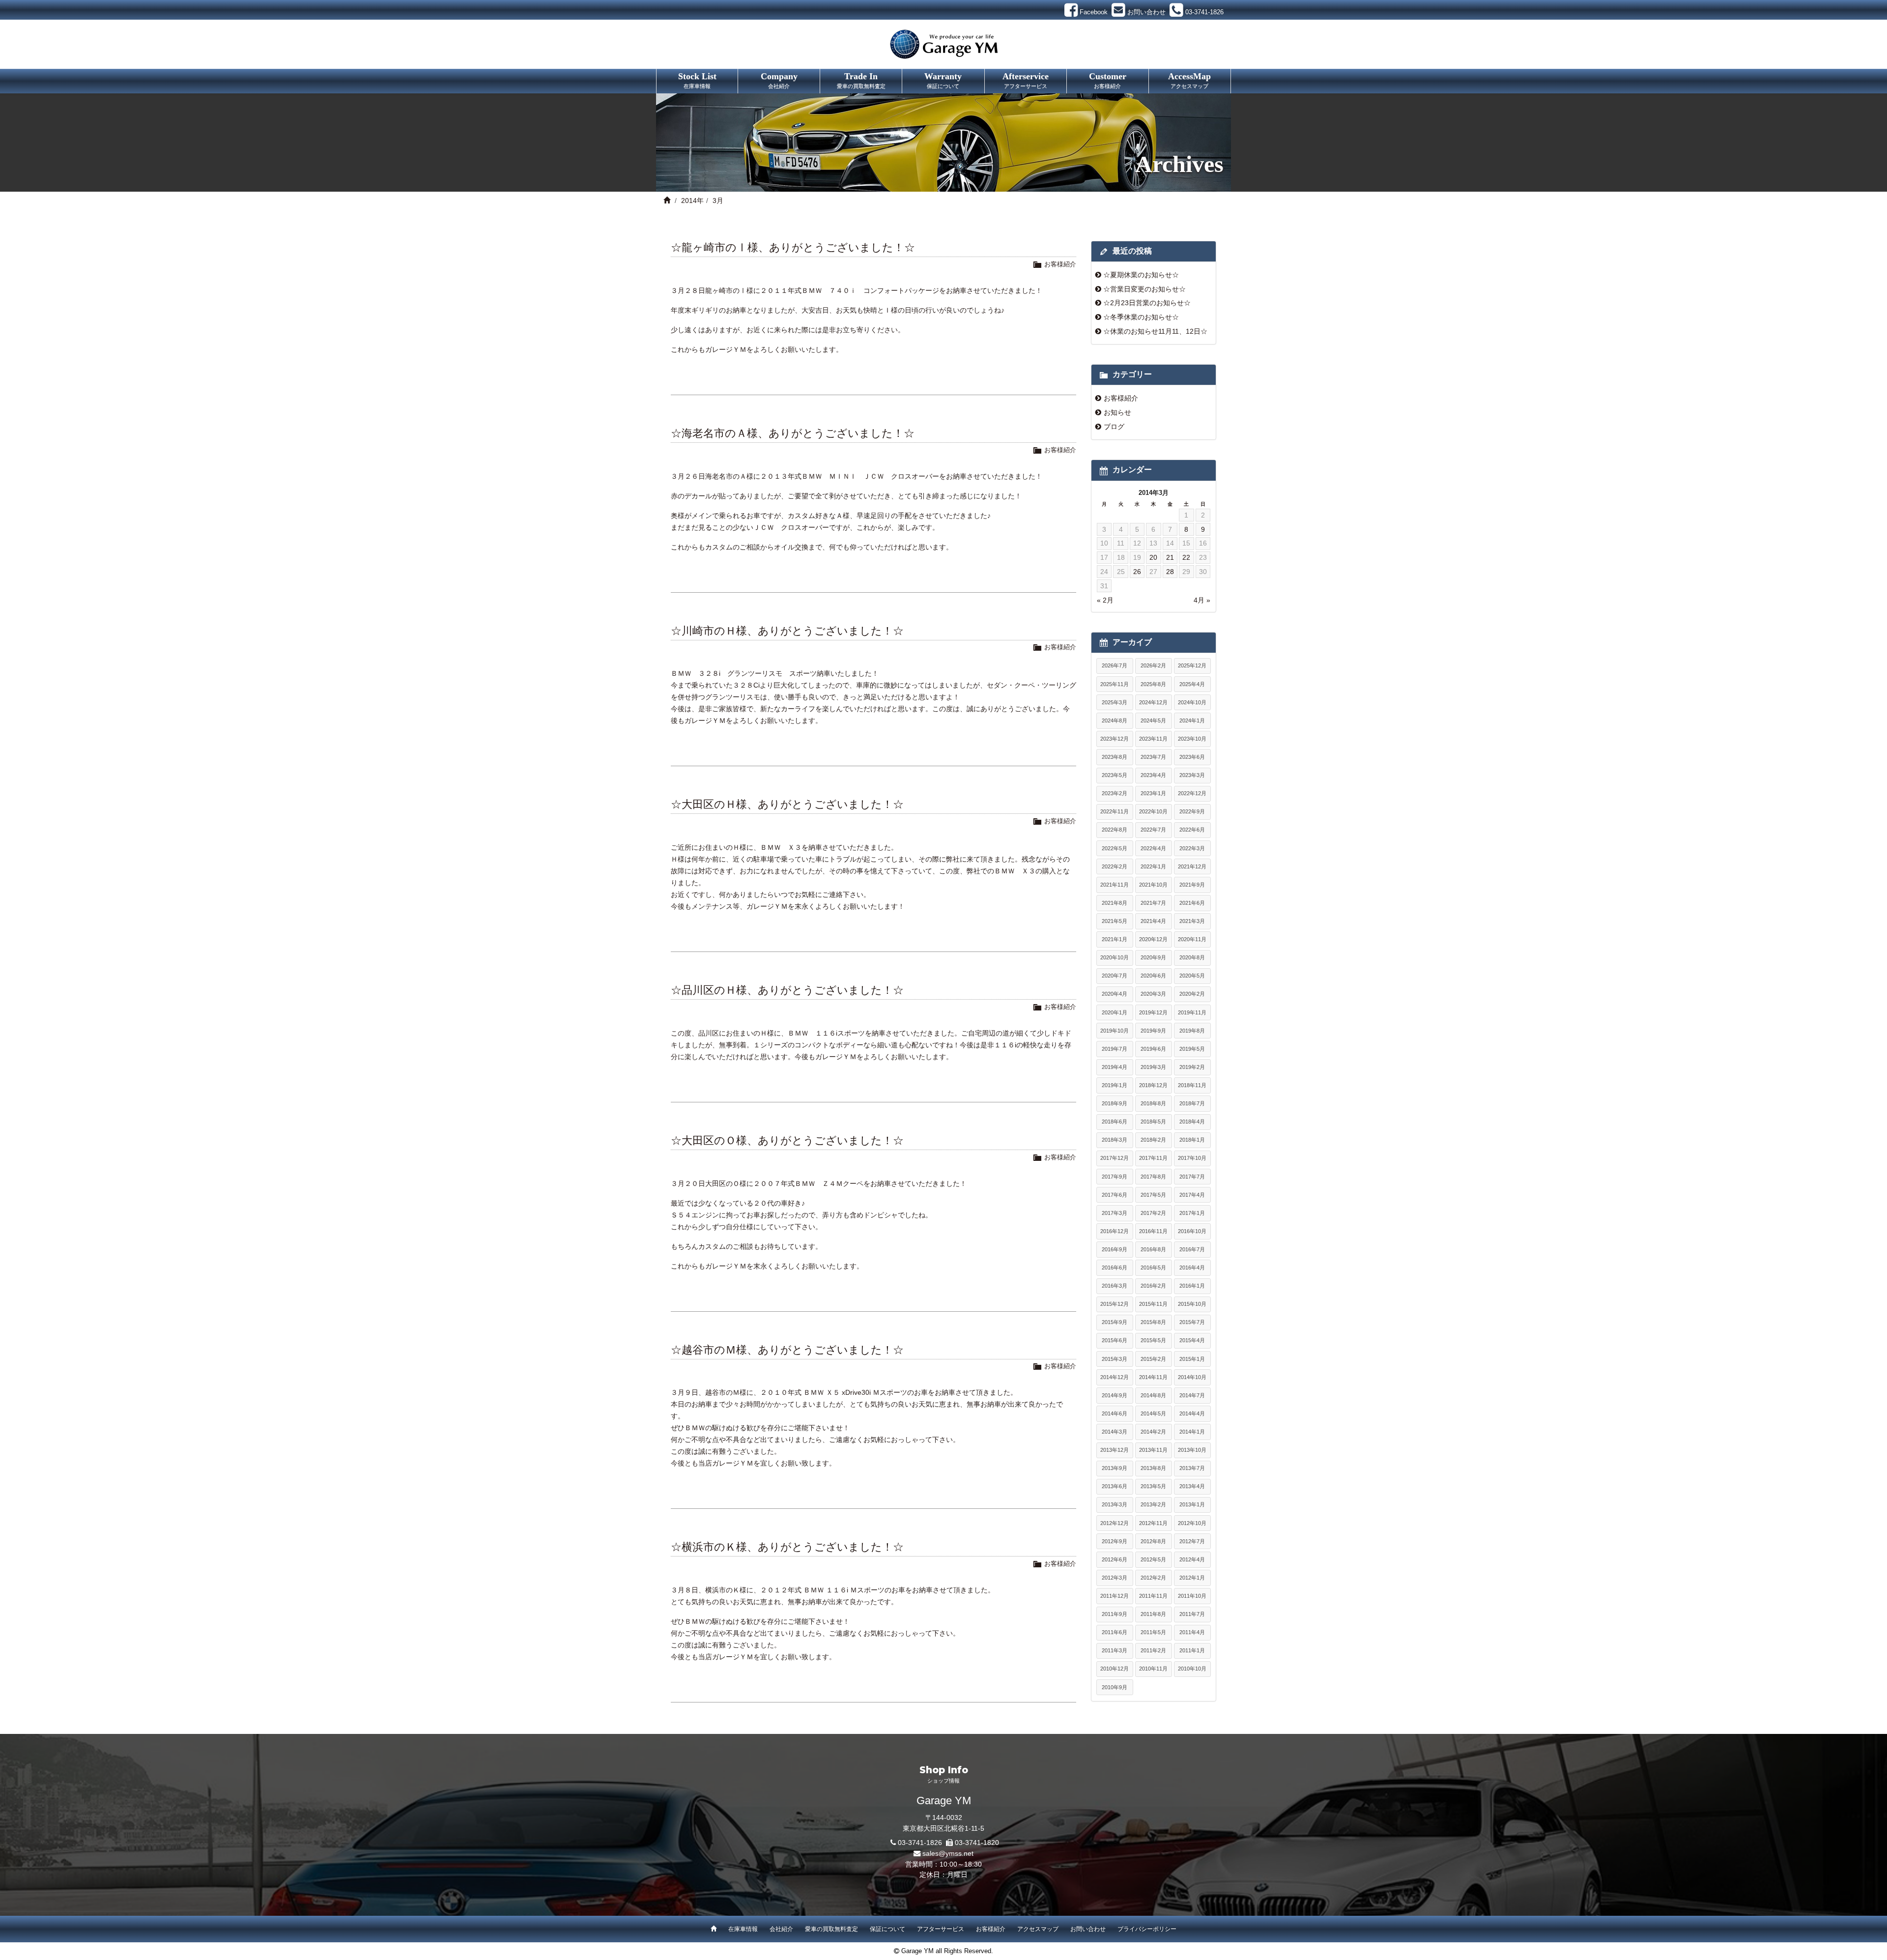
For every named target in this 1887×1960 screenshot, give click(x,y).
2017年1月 (1192, 1213)
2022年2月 (1115, 866)
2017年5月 (1153, 1195)
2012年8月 (1153, 1541)
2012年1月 (1192, 1578)
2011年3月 (1115, 1650)
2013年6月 (1115, 1486)
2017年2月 (1153, 1213)
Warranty (943, 80)
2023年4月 (1153, 775)
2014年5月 (1153, 1413)
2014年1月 (1192, 1432)
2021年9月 (1192, 885)
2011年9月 (1115, 1614)
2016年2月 (1153, 1286)
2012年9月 (1115, 1541)
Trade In (861, 80)
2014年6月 (1115, 1413)
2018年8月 (1153, 1103)
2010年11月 (1153, 1669)
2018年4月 (1192, 1122)
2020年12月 (1153, 939)
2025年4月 (1192, 684)
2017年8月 (1153, 1177)
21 (1170, 557)
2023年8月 (1115, 757)
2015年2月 (1153, 1359)
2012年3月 (1115, 1578)
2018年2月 (1153, 1140)
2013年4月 (1192, 1486)
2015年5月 (1153, 1340)
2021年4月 (1153, 921)
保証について (887, 1929)
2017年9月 (1115, 1177)
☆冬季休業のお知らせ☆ (1141, 317)
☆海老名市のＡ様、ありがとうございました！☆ (793, 433)
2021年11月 (1115, 885)
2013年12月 (1115, 1450)
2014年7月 (1192, 1395)
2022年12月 (1192, 793)
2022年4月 (1153, 848)
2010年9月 (1115, 1687)
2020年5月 (1192, 976)
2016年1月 (1192, 1286)
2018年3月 (1115, 1140)
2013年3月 (1115, 1504)
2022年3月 (1192, 848)
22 (1186, 557)
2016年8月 (1153, 1249)
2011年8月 (1153, 1614)
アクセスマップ (1038, 1929)
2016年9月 (1115, 1249)
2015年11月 (1153, 1304)
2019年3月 (1153, 1067)
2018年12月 (1153, 1085)
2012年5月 (1153, 1559)
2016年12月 (1115, 1231)
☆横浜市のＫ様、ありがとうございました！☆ (787, 1547)
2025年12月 (1192, 665)
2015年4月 (1192, 1340)
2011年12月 (1115, 1596)
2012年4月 (1192, 1559)
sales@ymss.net (948, 1853)
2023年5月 (1115, 775)
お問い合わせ (1088, 1929)
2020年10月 (1115, 957)
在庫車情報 (743, 1929)
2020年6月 (1153, 976)
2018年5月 (1153, 1122)
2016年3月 (1115, 1286)
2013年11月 (1153, 1450)
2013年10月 (1192, 1450)
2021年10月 (1153, 885)
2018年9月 (1115, 1103)
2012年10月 (1192, 1523)
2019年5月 (1192, 1049)
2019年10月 (1115, 1031)
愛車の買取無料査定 (831, 1929)
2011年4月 (1192, 1632)
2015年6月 (1115, 1340)
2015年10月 (1192, 1304)
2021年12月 (1192, 866)
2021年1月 (1115, 939)
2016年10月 (1192, 1231)
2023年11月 (1153, 739)
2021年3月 (1192, 921)
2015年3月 (1115, 1359)
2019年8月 (1192, 1031)
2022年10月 (1153, 811)
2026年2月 (1153, 665)
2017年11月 (1153, 1158)
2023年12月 (1115, 739)
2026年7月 (1115, 665)
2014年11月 (1153, 1377)
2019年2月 (1192, 1067)
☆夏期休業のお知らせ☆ (1141, 275)
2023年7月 (1153, 757)
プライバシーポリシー (1147, 1929)
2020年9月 (1153, 957)
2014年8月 (1153, 1395)
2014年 (692, 201)
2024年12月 (1153, 702)
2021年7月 (1153, 903)
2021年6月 (1192, 903)
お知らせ (1117, 412)
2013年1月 (1192, 1504)
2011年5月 (1153, 1632)
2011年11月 (1153, 1596)
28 (1170, 572)
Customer (1108, 80)
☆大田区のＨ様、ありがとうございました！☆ (787, 804)
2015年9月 (1115, 1322)
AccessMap (1189, 80)
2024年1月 (1192, 721)
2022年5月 (1115, 848)
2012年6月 (1115, 1559)
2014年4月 (1192, 1413)
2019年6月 (1153, 1049)
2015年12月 (1115, 1304)
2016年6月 (1115, 1268)
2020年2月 (1192, 994)
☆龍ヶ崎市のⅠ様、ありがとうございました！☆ (793, 247)
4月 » (1202, 600)
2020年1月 (1115, 1012)
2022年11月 (1115, 811)
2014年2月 (1153, 1432)
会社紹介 (781, 1929)
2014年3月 (1115, 1432)
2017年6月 (1115, 1195)
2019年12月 (1153, 1012)
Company (779, 80)
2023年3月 (1192, 775)
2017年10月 (1192, 1158)
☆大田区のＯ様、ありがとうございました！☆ (787, 1140)
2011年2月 (1153, 1650)
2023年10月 (1192, 739)
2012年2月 (1153, 1578)
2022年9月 (1192, 811)
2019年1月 (1115, 1085)
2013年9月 (1115, 1468)
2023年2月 (1115, 793)
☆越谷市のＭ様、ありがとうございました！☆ (787, 1350)
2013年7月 (1192, 1468)
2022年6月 (1192, 830)
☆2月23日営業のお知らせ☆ (1147, 303)
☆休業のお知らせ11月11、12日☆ (1155, 331)
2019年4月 (1115, 1067)
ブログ (1114, 427)
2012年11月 (1153, 1523)
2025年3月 (1115, 702)
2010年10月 (1192, 1669)
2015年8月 (1153, 1322)
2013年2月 (1153, 1504)
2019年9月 (1153, 1031)
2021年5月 (1115, 921)
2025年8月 (1153, 684)
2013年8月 (1153, 1468)
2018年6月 (1115, 1122)
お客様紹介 (1060, 264)
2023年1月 (1153, 793)
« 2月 (1105, 600)
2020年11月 (1192, 939)
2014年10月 (1192, 1377)
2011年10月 (1192, 1596)
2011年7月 (1192, 1614)
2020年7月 (1115, 976)
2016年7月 (1192, 1249)
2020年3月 (1153, 994)
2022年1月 (1153, 866)
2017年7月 (1192, 1177)
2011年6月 (1115, 1632)
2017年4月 (1192, 1195)
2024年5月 (1153, 721)
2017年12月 (1115, 1158)
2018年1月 (1192, 1140)
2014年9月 (1115, 1395)
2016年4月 (1192, 1268)
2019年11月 (1192, 1012)
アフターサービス (941, 1929)
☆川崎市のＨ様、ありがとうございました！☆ (787, 631)
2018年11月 (1192, 1085)
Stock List (697, 80)
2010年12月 (1115, 1669)
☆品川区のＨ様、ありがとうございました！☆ (787, 990)
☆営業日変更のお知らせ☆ (1144, 289)
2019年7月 (1115, 1049)
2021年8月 (1115, 903)
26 (1137, 572)
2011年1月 (1192, 1650)
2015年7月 (1192, 1322)
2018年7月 (1192, 1103)
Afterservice (1026, 80)
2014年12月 (1115, 1377)
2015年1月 (1192, 1359)
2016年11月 (1153, 1231)
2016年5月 (1153, 1268)
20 (1153, 557)
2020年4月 (1115, 994)
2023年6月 (1192, 757)
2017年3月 (1115, 1213)
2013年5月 (1153, 1486)
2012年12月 (1115, 1523)
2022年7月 (1153, 830)
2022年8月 (1115, 830)
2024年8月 (1115, 721)
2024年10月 (1192, 702)
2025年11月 (1115, 684)
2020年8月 (1192, 957)
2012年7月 (1192, 1541)
